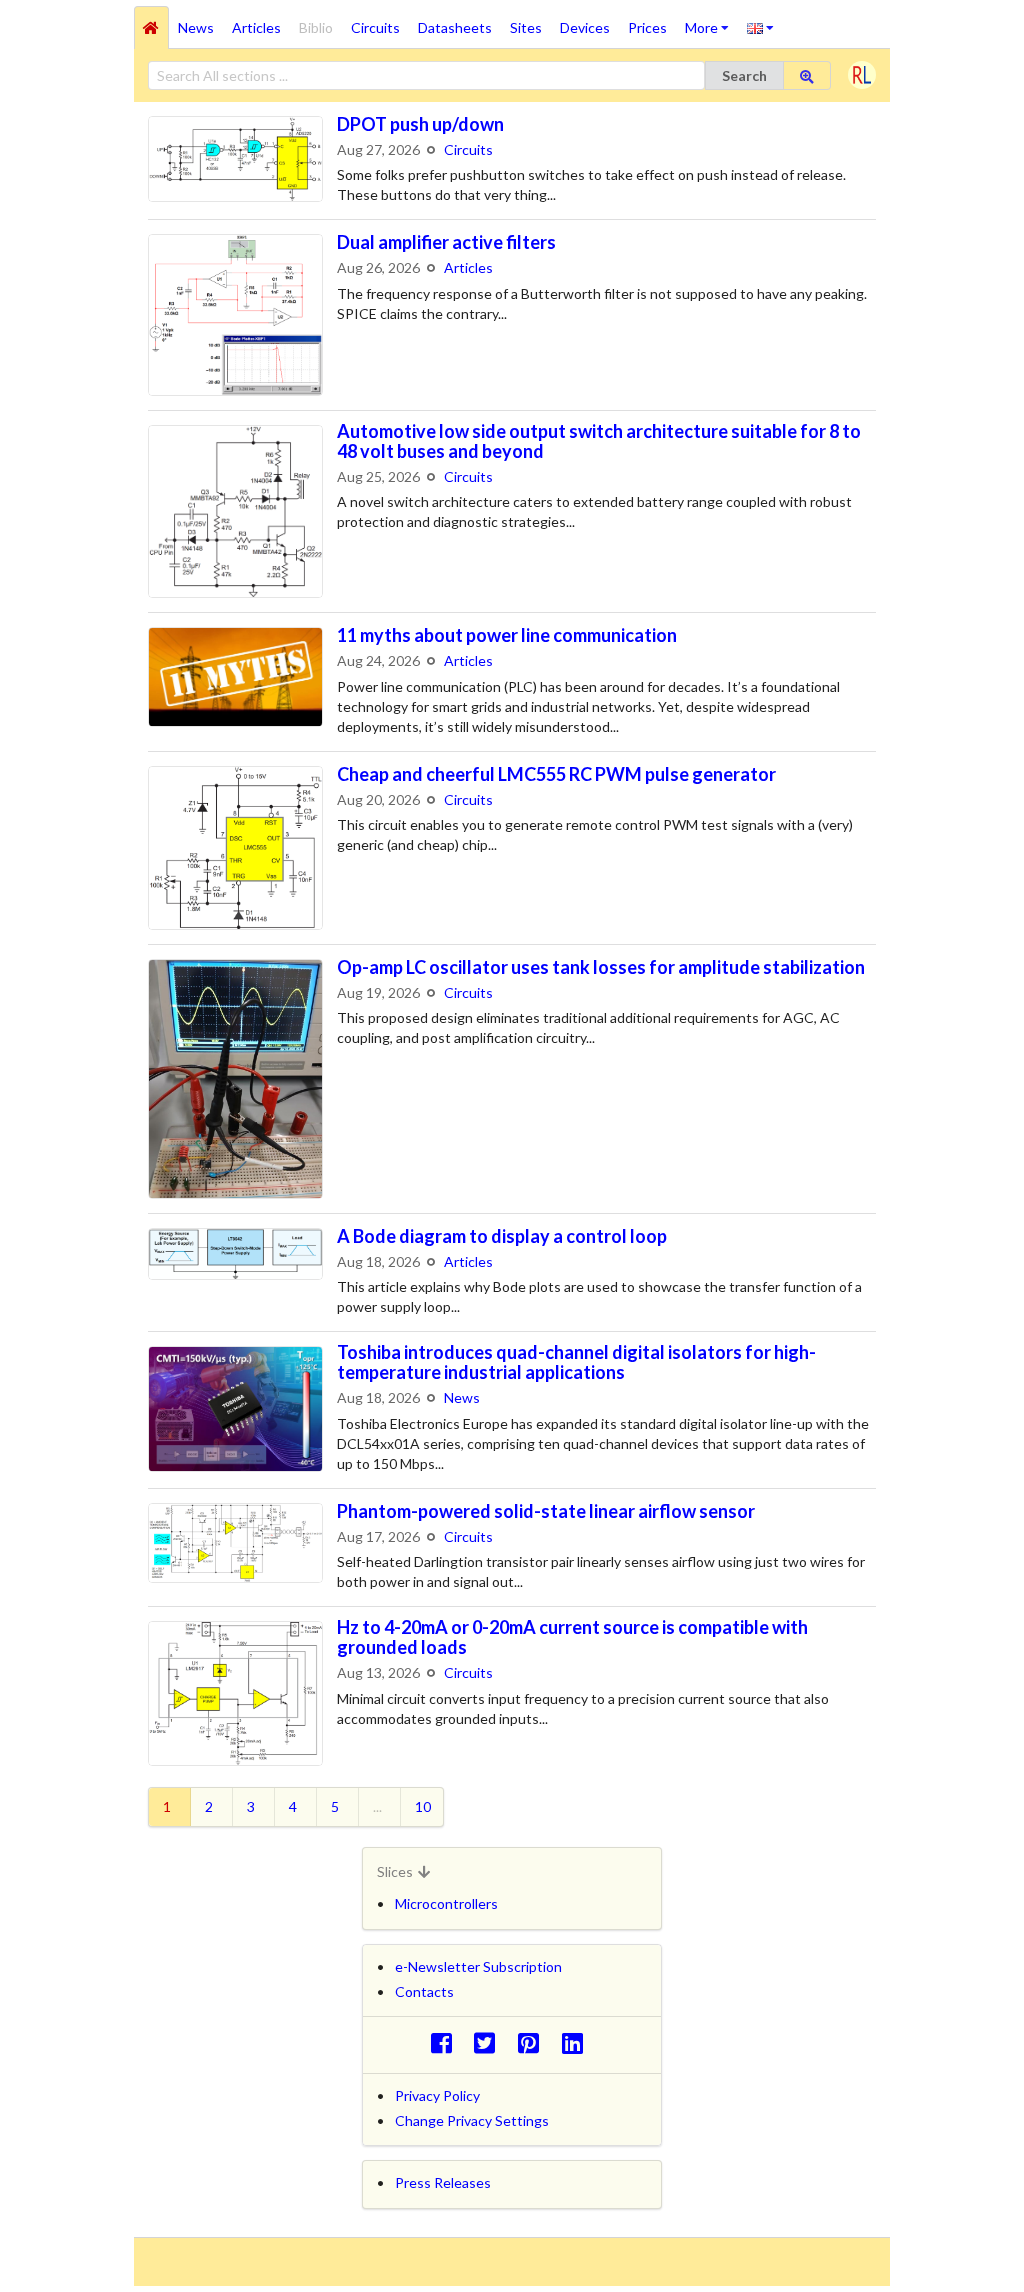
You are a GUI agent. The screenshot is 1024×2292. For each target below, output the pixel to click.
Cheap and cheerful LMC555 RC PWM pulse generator (556, 774)
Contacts (424, 1991)
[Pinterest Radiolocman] (534, 2042)
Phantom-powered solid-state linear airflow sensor (546, 1511)
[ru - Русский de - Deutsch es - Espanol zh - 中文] (760, 27)
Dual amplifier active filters (446, 242)
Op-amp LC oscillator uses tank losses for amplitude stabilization (601, 967)
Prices (647, 27)
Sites (526, 27)
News (196, 27)
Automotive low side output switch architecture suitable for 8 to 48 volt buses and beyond (599, 441)
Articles (256, 27)
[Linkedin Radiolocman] (577, 2042)
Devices (585, 27)
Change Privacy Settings (472, 2120)
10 (423, 1806)
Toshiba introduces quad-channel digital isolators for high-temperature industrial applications (576, 1362)
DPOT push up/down (420, 124)
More (711, 21)
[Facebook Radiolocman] (446, 2042)
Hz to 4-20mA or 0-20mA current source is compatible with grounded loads (572, 1637)
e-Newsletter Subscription (478, 1966)
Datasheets (455, 27)
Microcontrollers (446, 1903)
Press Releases (443, 2182)
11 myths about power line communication (507, 635)
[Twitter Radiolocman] (490, 2042)
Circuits (375, 27)
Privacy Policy (437, 2095)
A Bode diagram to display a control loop (502, 1236)
